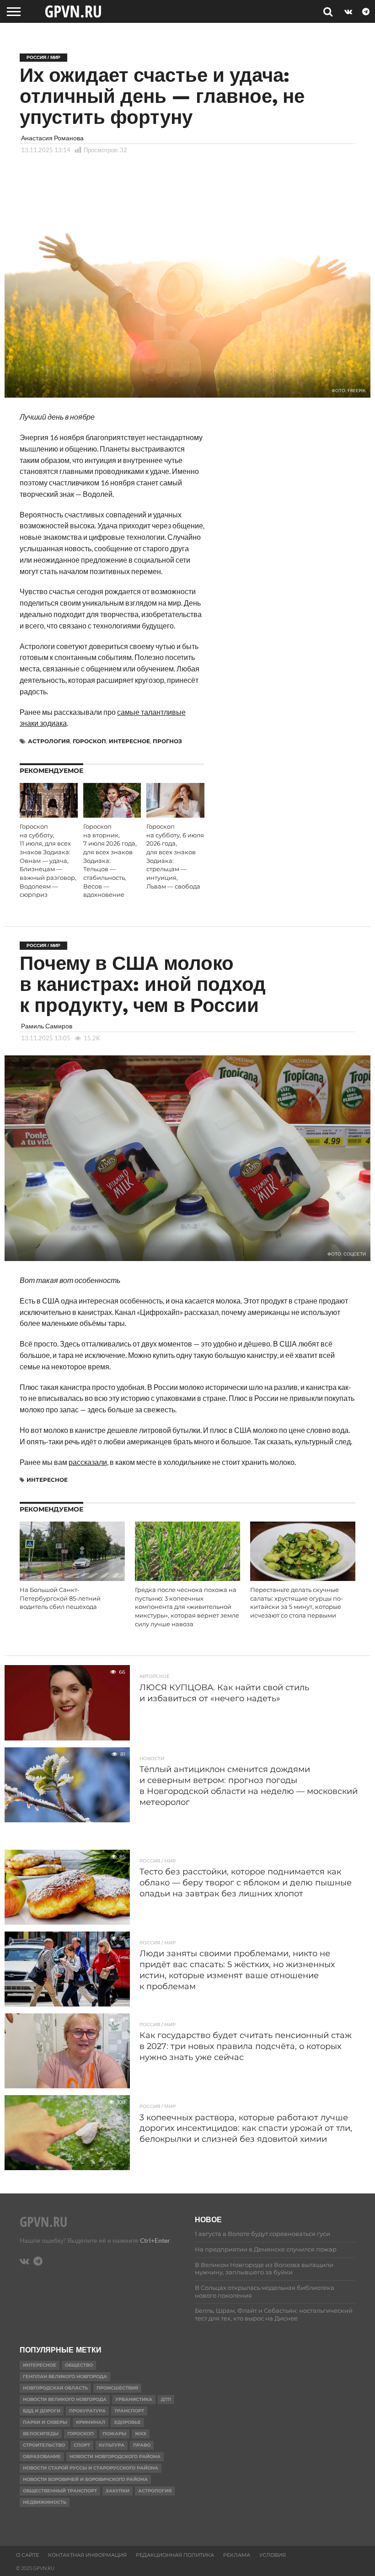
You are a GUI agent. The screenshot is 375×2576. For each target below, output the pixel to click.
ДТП (166, 2399)
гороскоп (89, 741)
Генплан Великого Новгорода (65, 2376)
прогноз (167, 741)
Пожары (114, 2434)
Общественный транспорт (60, 2491)
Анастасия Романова (52, 138)
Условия (273, 2555)
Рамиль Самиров (47, 1026)
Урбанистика (134, 2399)
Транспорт (129, 2411)
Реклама (237, 2555)
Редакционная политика (175, 2555)
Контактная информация (87, 2555)
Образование (42, 2456)
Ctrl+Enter (155, 2240)
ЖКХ (141, 2434)
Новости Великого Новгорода (65, 2399)
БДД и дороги (42, 2411)
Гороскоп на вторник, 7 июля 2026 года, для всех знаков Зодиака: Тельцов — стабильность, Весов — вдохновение (110, 861)
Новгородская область (55, 2388)
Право (142, 2445)
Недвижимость (45, 2502)
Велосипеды (41, 2434)
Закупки (118, 2491)
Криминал (91, 2422)
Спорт (82, 2445)
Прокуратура (87, 2411)
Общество (79, 2365)
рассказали (88, 1462)
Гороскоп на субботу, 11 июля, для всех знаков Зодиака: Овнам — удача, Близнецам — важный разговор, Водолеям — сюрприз (48, 861)
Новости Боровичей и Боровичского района (85, 2479)
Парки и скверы (45, 2422)
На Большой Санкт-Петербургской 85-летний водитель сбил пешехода (60, 1598)
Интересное (129, 741)
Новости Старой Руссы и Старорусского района (91, 2468)
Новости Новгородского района (115, 2456)
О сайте (27, 2555)
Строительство (44, 2445)
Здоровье (127, 2422)
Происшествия (117, 2388)
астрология (49, 741)
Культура (112, 2445)
